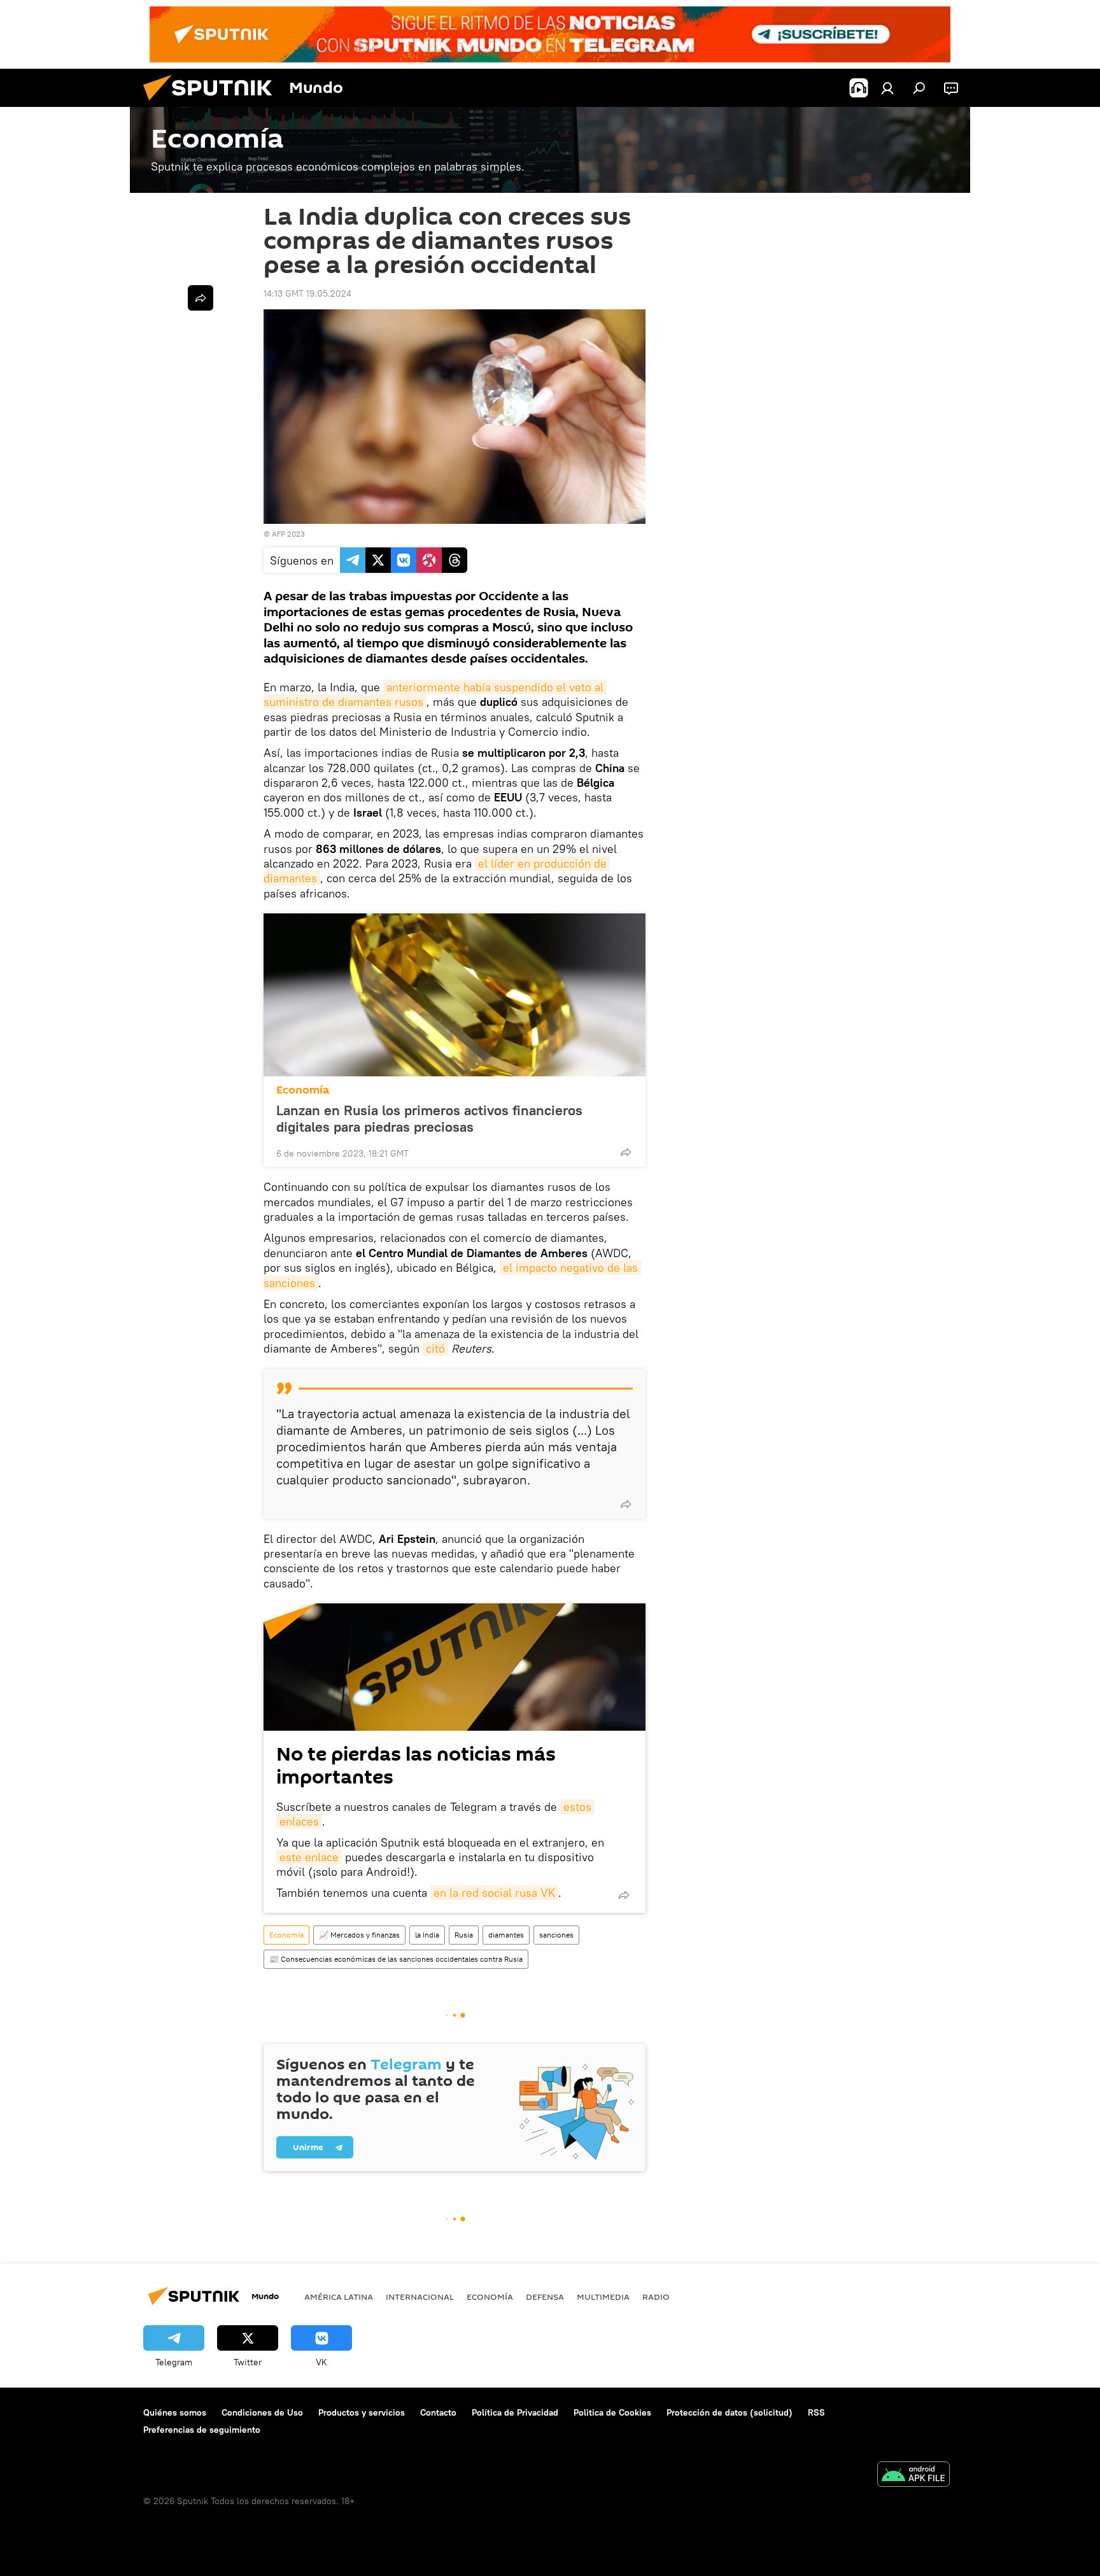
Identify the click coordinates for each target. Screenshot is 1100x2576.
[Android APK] (913, 2476)
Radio (656, 2297)
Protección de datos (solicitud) (730, 2412)
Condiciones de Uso (262, 2412)
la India (427, 1935)
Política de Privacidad (515, 2412)
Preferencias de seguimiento (202, 2430)
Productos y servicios (362, 2412)
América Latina (339, 2297)
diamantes (506, 1935)
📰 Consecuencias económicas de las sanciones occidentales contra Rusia (396, 1959)
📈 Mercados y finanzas (359, 1935)
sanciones (556, 1935)
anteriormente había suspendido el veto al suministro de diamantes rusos (435, 694)
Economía (303, 1090)
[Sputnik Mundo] (213, 104)
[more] (626, 1152)
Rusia (464, 1935)
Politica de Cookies (612, 2412)
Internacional (420, 2297)
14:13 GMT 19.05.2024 (307, 293)
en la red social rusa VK (494, 1893)
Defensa (545, 2297)
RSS (816, 2412)
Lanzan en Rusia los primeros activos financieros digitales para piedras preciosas (429, 1118)
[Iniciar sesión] (887, 88)
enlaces (299, 1821)
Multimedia (603, 2297)
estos (577, 1807)
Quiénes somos (175, 2412)
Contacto (438, 2412)
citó (435, 1348)
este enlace (309, 1857)
